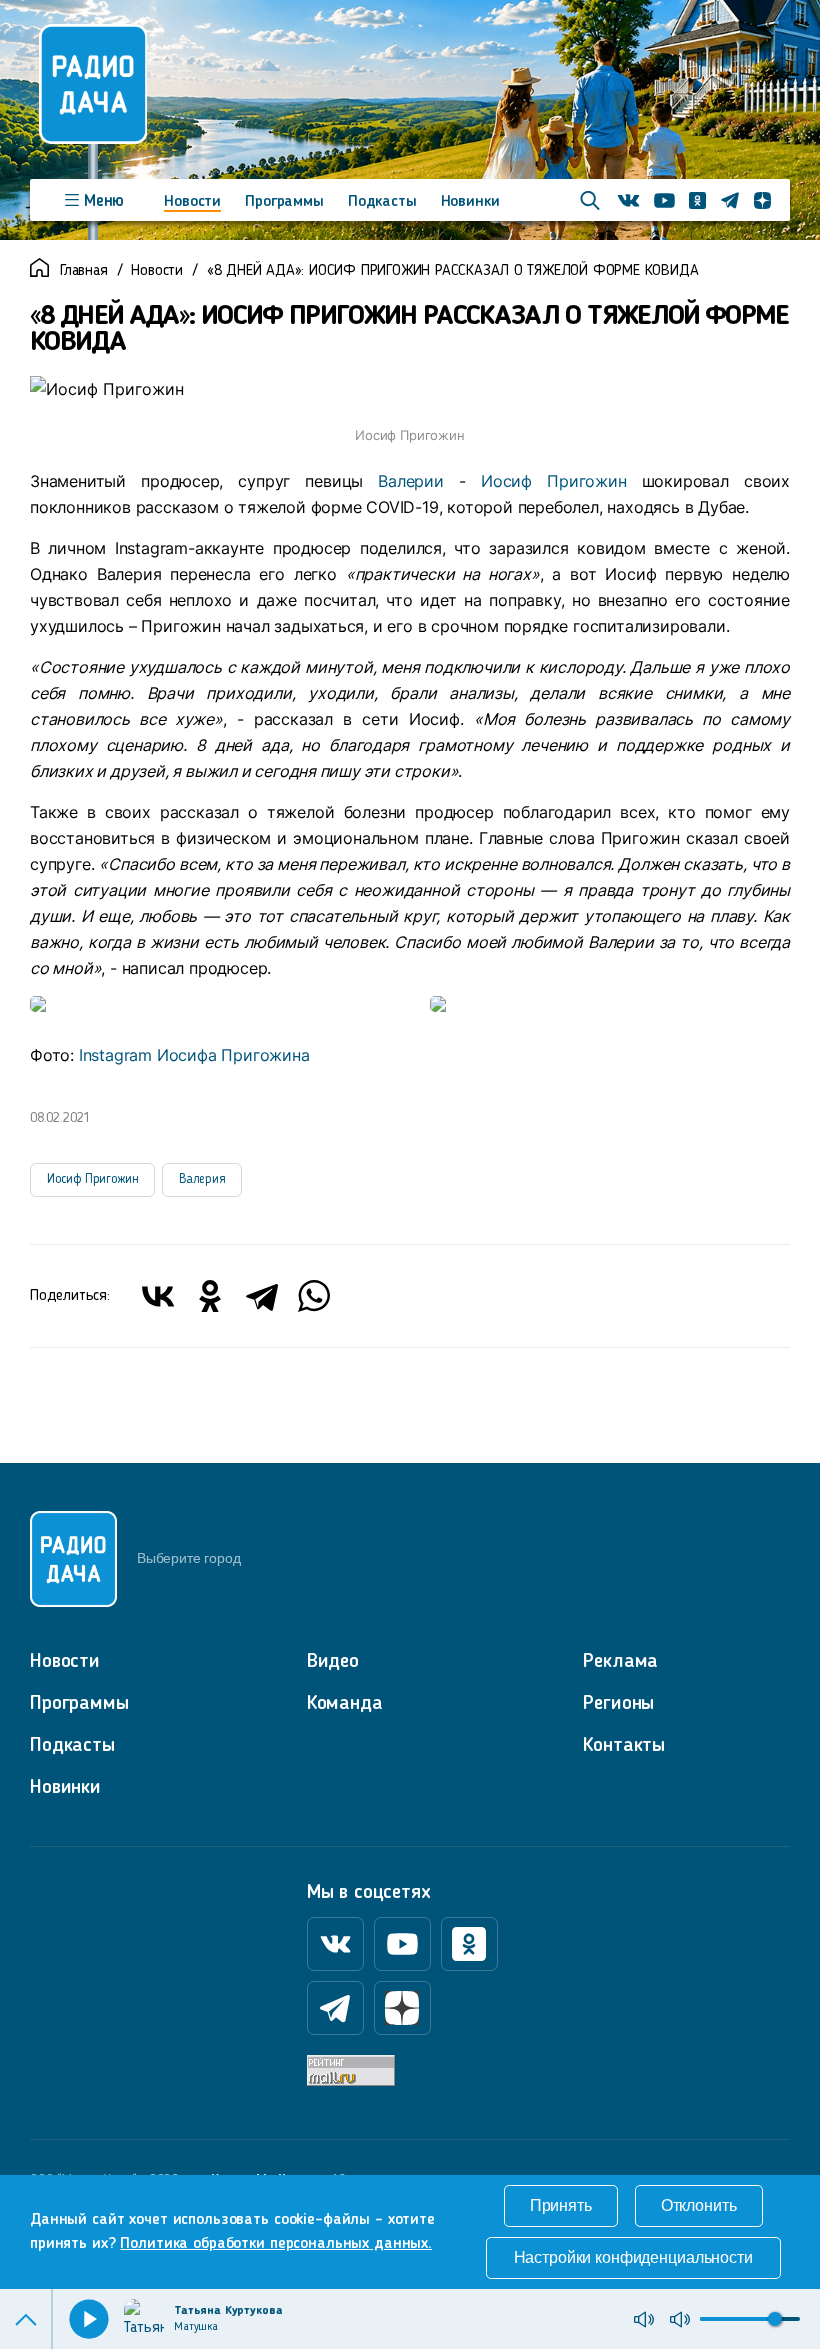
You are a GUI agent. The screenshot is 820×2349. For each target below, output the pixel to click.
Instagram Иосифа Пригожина (194, 1055)
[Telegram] (262, 1296)
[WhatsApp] (314, 1296)
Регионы (618, 1704)
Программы (284, 202)
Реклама (620, 1662)
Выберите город (188, 1558)
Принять (561, 2205)
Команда (345, 1704)
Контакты (624, 1746)
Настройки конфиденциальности (633, 2257)
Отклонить (699, 2205)
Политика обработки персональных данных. (276, 2244)
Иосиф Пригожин (554, 481)
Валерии (411, 481)
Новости (192, 202)
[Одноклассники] (210, 1296)
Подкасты (382, 202)
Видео (333, 1662)
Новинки (470, 202)
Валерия (202, 1179)
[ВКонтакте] (158, 1296)
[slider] (775, 2319)
